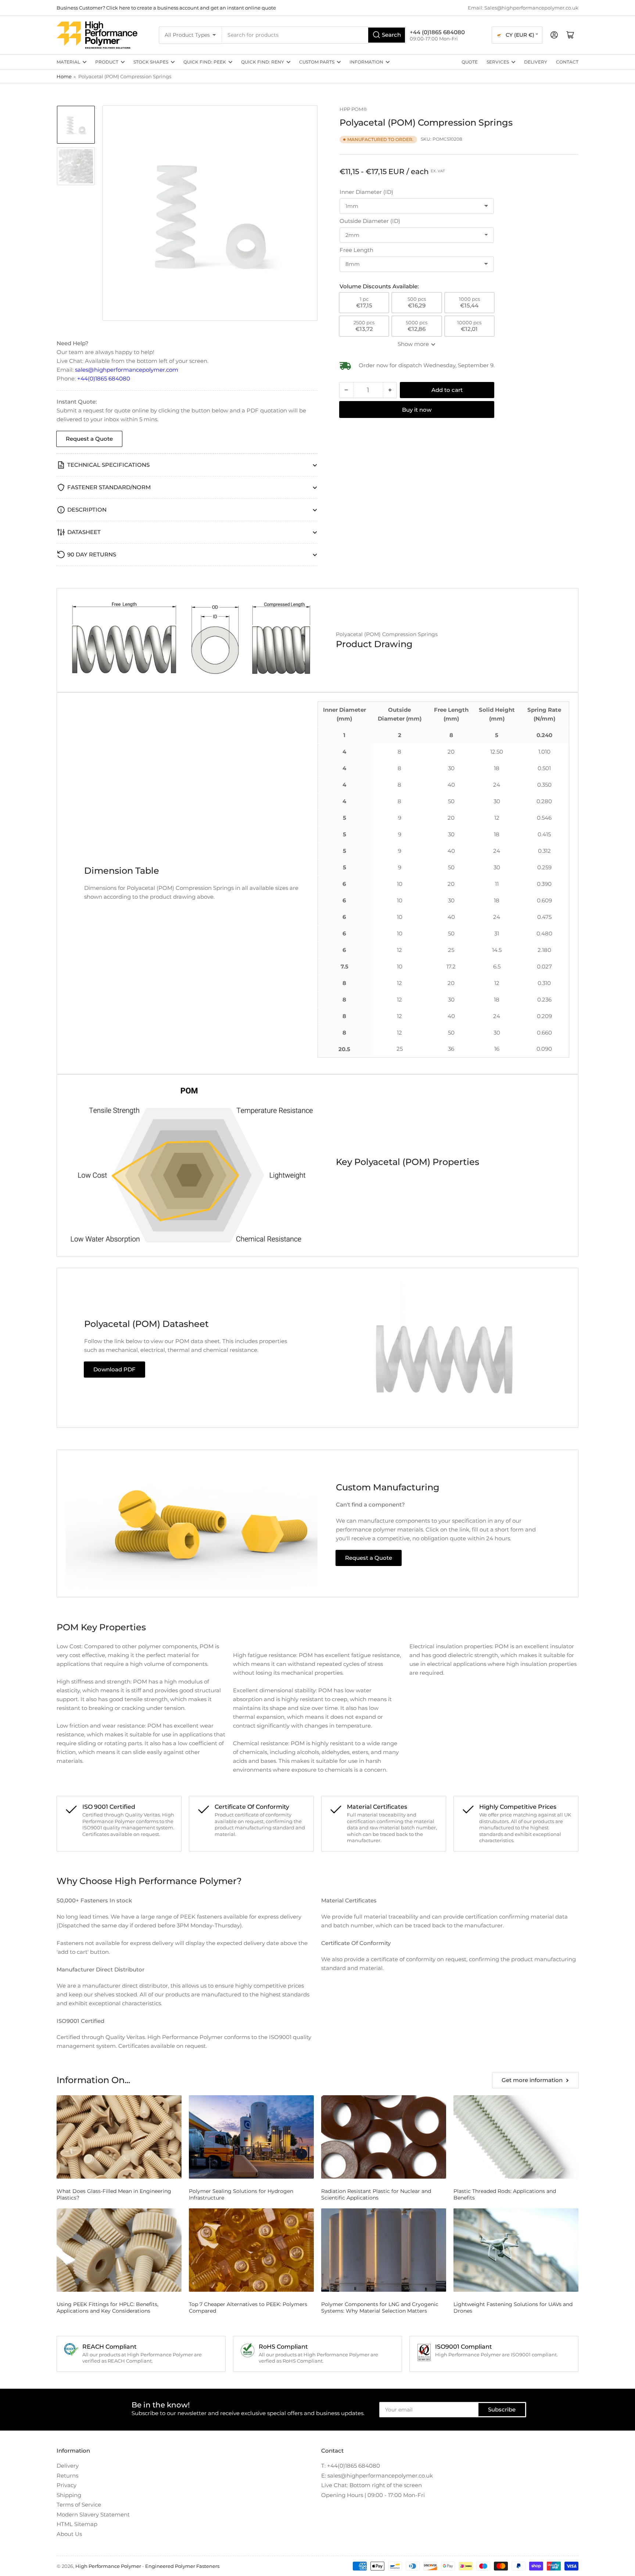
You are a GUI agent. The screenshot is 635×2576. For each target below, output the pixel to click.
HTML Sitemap (77, 2524)
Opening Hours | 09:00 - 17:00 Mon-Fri (373, 2495)
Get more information (532, 2080)
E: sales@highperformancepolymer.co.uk (377, 2476)
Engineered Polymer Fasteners (182, 2566)
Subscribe (502, 2409)
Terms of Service (79, 2505)
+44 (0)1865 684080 (437, 32)
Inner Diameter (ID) (366, 192)
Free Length (356, 250)
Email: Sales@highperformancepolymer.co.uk (523, 8)
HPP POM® (353, 109)
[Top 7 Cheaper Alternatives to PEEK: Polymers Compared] (251, 2250)
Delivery (536, 62)
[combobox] (314, 35)
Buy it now (417, 410)
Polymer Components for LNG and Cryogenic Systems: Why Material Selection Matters (380, 2308)
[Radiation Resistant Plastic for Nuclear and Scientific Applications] (384, 2137)
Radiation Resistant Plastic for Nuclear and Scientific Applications (376, 2194)
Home (64, 76)
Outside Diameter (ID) (370, 221)
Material (68, 62)
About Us (69, 2534)
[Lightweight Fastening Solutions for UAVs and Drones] (516, 2250)
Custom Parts (317, 62)
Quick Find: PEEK (205, 62)
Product (107, 62)
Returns (67, 2476)
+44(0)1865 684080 (104, 378)
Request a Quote (89, 439)
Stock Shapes (151, 62)
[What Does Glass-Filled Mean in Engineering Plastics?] (119, 2137)
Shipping (69, 2495)
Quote (470, 62)
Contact (567, 62)
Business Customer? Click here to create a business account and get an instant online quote (166, 8)
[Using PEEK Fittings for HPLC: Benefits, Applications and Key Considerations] (119, 2250)
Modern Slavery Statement (93, 2514)
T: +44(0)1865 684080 (351, 2466)
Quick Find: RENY (263, 62)
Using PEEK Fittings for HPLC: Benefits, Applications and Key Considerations (107, 2308)
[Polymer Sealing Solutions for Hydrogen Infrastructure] (251, 2137)
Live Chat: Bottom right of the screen (372, 2485)
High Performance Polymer (108, 2566)
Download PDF (114, 1369)
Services (498, 62)
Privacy (67, 2485)
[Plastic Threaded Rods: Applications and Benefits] (516, 2137)
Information (366, 62)
